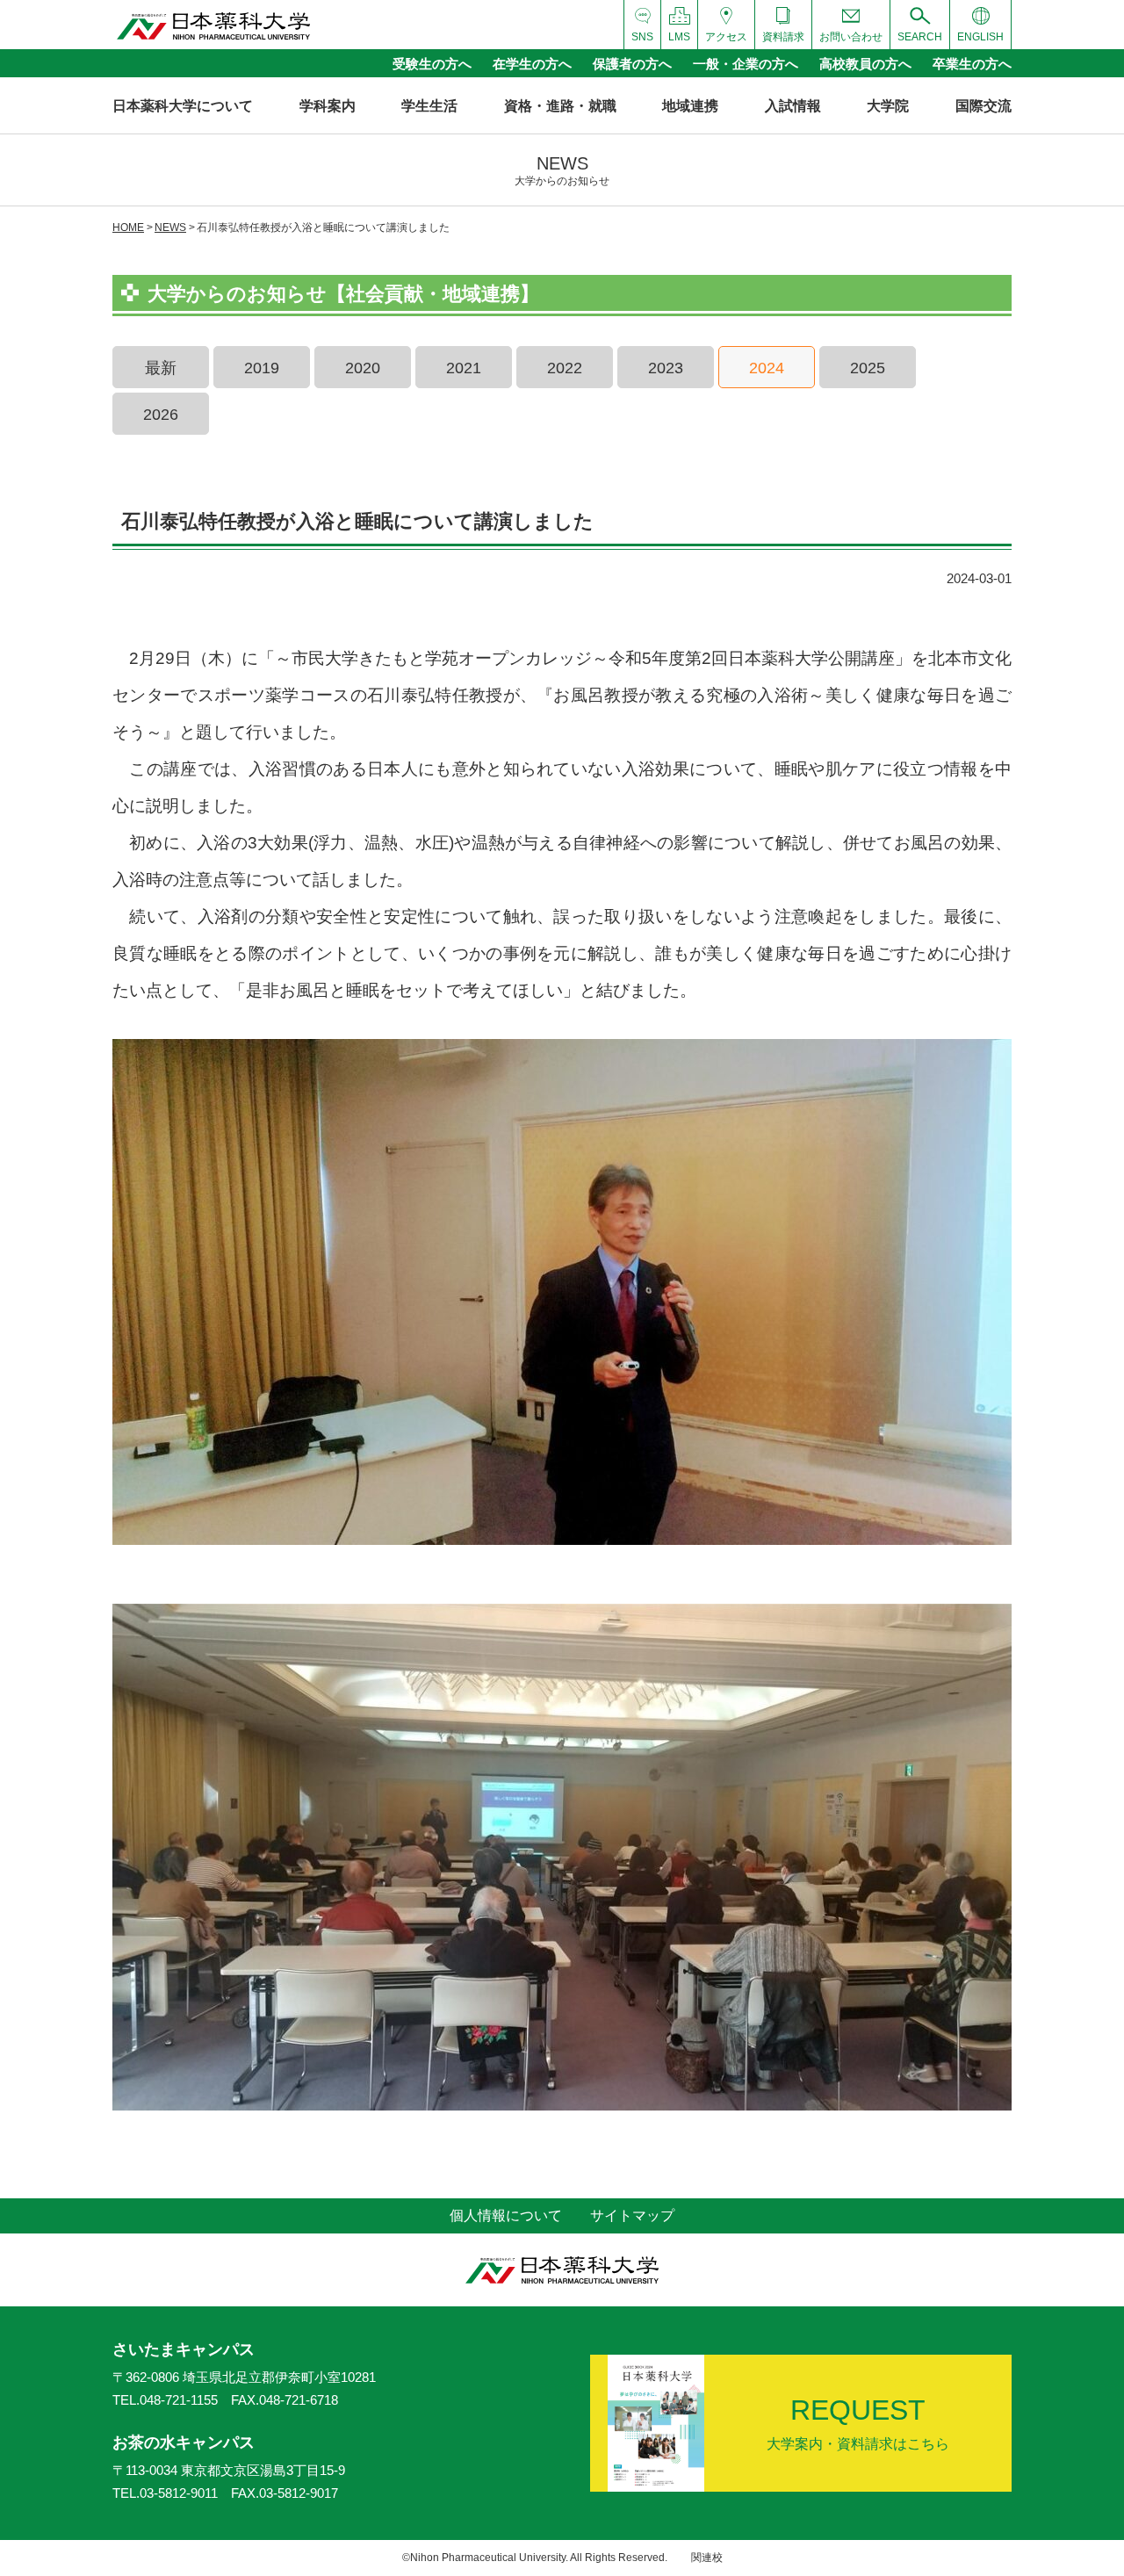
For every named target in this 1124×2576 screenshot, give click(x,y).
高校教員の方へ (865, 64)
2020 (363, 368)
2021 (464, 368)
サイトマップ (632, 2215)
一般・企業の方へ (746, 64)
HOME (128, 227)
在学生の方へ (532, 64)
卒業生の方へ (972, 64)
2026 (161, 415)
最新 (161, 368)
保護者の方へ (632, 64)
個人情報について (506, 2215)
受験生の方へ (432, 64)
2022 (565, 368)
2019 (262, 368)
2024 (767, 368)
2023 (666, 368)
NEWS (170, 227)
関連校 (707, 2558)
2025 (868, 368)
